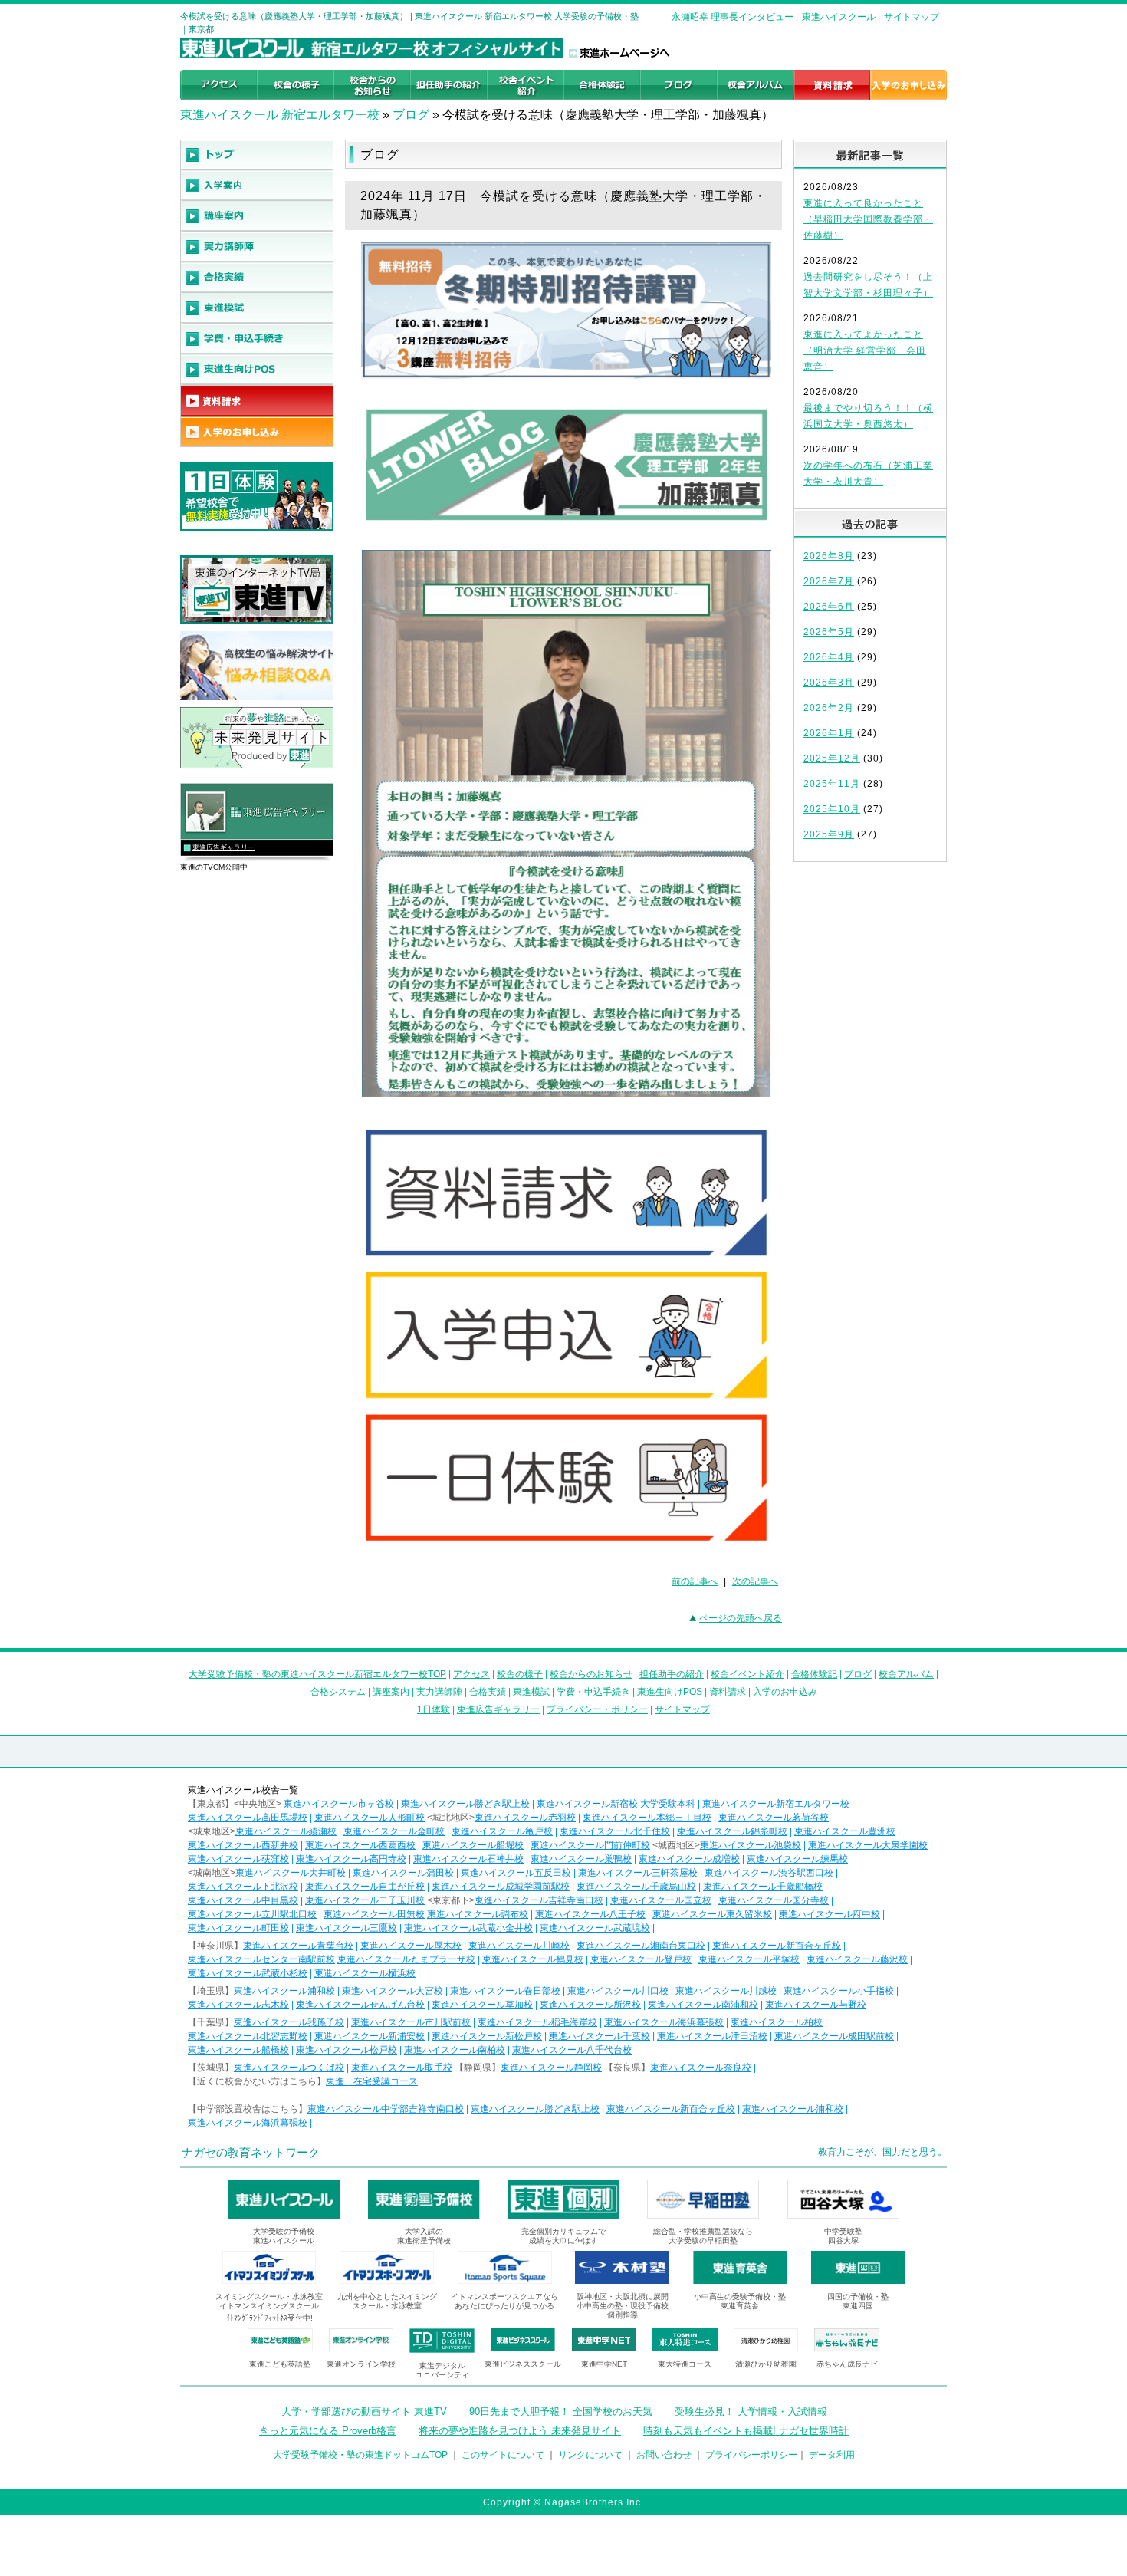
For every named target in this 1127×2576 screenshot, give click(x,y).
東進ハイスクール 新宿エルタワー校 (280, 115)
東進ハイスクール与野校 (816, 2005)
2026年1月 (829, 733)
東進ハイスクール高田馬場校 (248, 1818)
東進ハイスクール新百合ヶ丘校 (777, 1946)
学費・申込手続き (593, 1692)
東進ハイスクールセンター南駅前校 (261, 1959)
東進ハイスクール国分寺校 (774, 1900)
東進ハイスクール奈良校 (701, 2068)
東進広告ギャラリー (223, 847)
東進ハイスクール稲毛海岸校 (537, 2022)
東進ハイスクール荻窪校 (238, 1859)
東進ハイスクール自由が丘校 (365, 1887)
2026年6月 (829, 607)
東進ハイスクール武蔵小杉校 (248, 1973)
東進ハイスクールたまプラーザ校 (406, 1959)
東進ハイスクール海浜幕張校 (664, 2022)
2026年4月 (829, 657)
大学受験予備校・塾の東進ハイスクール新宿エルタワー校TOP (317, 1674)
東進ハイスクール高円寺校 (351, 1859)
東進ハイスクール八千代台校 (572, 2050)
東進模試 (531, 1692)
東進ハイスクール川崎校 (519, 1946)
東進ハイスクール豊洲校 (845, 1831)
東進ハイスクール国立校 (661, 1900)
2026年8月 (829, 556)
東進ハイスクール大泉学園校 (868, 1845)
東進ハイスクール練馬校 (797, 1859)
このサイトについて (503, 2455)
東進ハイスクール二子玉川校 (365, 1900)
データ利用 (832, 2455)
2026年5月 (829, 632)
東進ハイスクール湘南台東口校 (641, 1946)
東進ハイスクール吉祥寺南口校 (539, 1900)
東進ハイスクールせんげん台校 (360, 2005)
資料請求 (728, 1692)
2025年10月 (832, 809)
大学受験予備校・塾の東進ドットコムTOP (360, 2455)
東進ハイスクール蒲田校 (403, 1873)
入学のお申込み (785, 1692)
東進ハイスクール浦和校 (284, 1991)
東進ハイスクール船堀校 (473, 1845)
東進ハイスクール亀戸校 (502, 1831)
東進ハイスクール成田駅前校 (834, 2036)
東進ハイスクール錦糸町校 (732, 1831)
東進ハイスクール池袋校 (751, 1845)
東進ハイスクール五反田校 (516, 1873)
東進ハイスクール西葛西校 (360, 1845)
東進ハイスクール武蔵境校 (595, 1928)
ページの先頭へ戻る (741, 1618)
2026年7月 (829, 581)
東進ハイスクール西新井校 (243, 1845)
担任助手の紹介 (672, 1674)
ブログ (411, 115)
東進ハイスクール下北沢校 (243, 1887)
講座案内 (391, 1692)
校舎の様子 (520, 1674)
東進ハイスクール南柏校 (455, 2050)
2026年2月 (829, 708)
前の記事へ (695, 1581)
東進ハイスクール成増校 (689, 1859)
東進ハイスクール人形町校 (370, 1818)
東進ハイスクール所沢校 (590, 2005)
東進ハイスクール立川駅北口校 (252, 1914)
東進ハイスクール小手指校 (839, 1991)
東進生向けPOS (670, 1692)
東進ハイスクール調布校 (478, 1914)
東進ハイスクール (839, 17)
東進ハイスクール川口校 (618, 1991)
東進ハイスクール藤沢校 (857, 1959)
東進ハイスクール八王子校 (590, 1914)
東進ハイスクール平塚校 (749, 1959)
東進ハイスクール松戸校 (347, 2050)
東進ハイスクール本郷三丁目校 (647, 1818)
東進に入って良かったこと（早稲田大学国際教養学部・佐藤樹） (868, 219)
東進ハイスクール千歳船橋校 (763, 1887)
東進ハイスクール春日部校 (505, 1991)
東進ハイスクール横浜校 (365, 1973)
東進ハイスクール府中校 (830, 1914)
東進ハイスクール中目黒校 (243, 1900)
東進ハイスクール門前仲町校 (590, 1845)
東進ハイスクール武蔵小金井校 (468, 1928)
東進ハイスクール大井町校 (291, 1873)
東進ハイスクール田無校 (374, 1914)
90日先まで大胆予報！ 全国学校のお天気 (561, 2412)
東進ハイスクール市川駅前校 (411, 2022)
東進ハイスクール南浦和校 (703, 2005)
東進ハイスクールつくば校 (289, 2068)
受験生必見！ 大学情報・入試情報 (751, 2412)
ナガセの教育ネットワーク (251, 2152)
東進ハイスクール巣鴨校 (581, 1859)
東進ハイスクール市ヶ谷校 (339, 1804)
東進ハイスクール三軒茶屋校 (638, 1873)
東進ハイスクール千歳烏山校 (636, 1887)
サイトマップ (912, 17)
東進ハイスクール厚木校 (411, 1946)
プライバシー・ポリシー (597, 1709)
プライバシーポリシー (751, 2455)
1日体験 (434, 1709)
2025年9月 (829, 834)
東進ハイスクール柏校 (777, 2022)
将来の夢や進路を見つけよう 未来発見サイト (520, 2431)
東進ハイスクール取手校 (402, 2068)
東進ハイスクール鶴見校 (533, 1959)
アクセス (472, 1674)
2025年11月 (832, 784)
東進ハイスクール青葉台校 (298, 1946)
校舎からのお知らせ (591, 1674)
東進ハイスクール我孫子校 (289, 2022)
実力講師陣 (439, 1692)
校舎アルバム (906, 1674)
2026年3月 (829, 683)
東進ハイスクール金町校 (394, 1831)
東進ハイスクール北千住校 (615, 1831)
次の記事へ (755, 1581)
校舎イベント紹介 (747, 1674)
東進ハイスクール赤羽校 (525, 1818)
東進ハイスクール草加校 (482, 2005)
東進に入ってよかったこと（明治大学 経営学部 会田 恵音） (865, 350)
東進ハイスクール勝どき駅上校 (465, 1804)
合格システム (338, 1692)
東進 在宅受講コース (372, 2081)
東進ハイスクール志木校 (238, 2005)
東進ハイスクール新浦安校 (370, 2036)
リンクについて (590, 2455)
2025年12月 (832, 758)
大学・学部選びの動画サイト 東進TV (364, 2412)
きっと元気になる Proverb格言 (328, 2431)
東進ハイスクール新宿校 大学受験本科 (616, 1804)
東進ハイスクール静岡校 (551, 2068)
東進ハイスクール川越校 (726, 1991)
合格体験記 (814, 1674)
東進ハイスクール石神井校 (468, 1859)
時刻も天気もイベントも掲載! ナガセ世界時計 (746, 2431)
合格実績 (488, 1692)
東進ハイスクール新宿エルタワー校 (776, 1804)
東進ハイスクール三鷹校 (347, 1928)
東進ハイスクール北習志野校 (248, 2036)
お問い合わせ (664, 2455)
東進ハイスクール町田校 (238, 1928)
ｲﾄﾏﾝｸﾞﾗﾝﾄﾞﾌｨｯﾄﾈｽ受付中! (269, 2318)
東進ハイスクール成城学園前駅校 (501, 1887)
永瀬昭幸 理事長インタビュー (733, 17)
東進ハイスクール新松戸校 (487, 2036)
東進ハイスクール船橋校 (238, 2050)
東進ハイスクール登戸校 (641, 1959)
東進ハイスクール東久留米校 (712, 1914)
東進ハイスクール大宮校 (393, 1991)
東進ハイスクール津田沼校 (712, 2036)
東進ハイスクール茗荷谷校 (774, 1818)
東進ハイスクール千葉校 (600, 2036)
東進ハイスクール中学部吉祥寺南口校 (386, 2109)
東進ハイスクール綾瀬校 (286, 1831)
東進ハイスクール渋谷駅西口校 (769, 1873)
